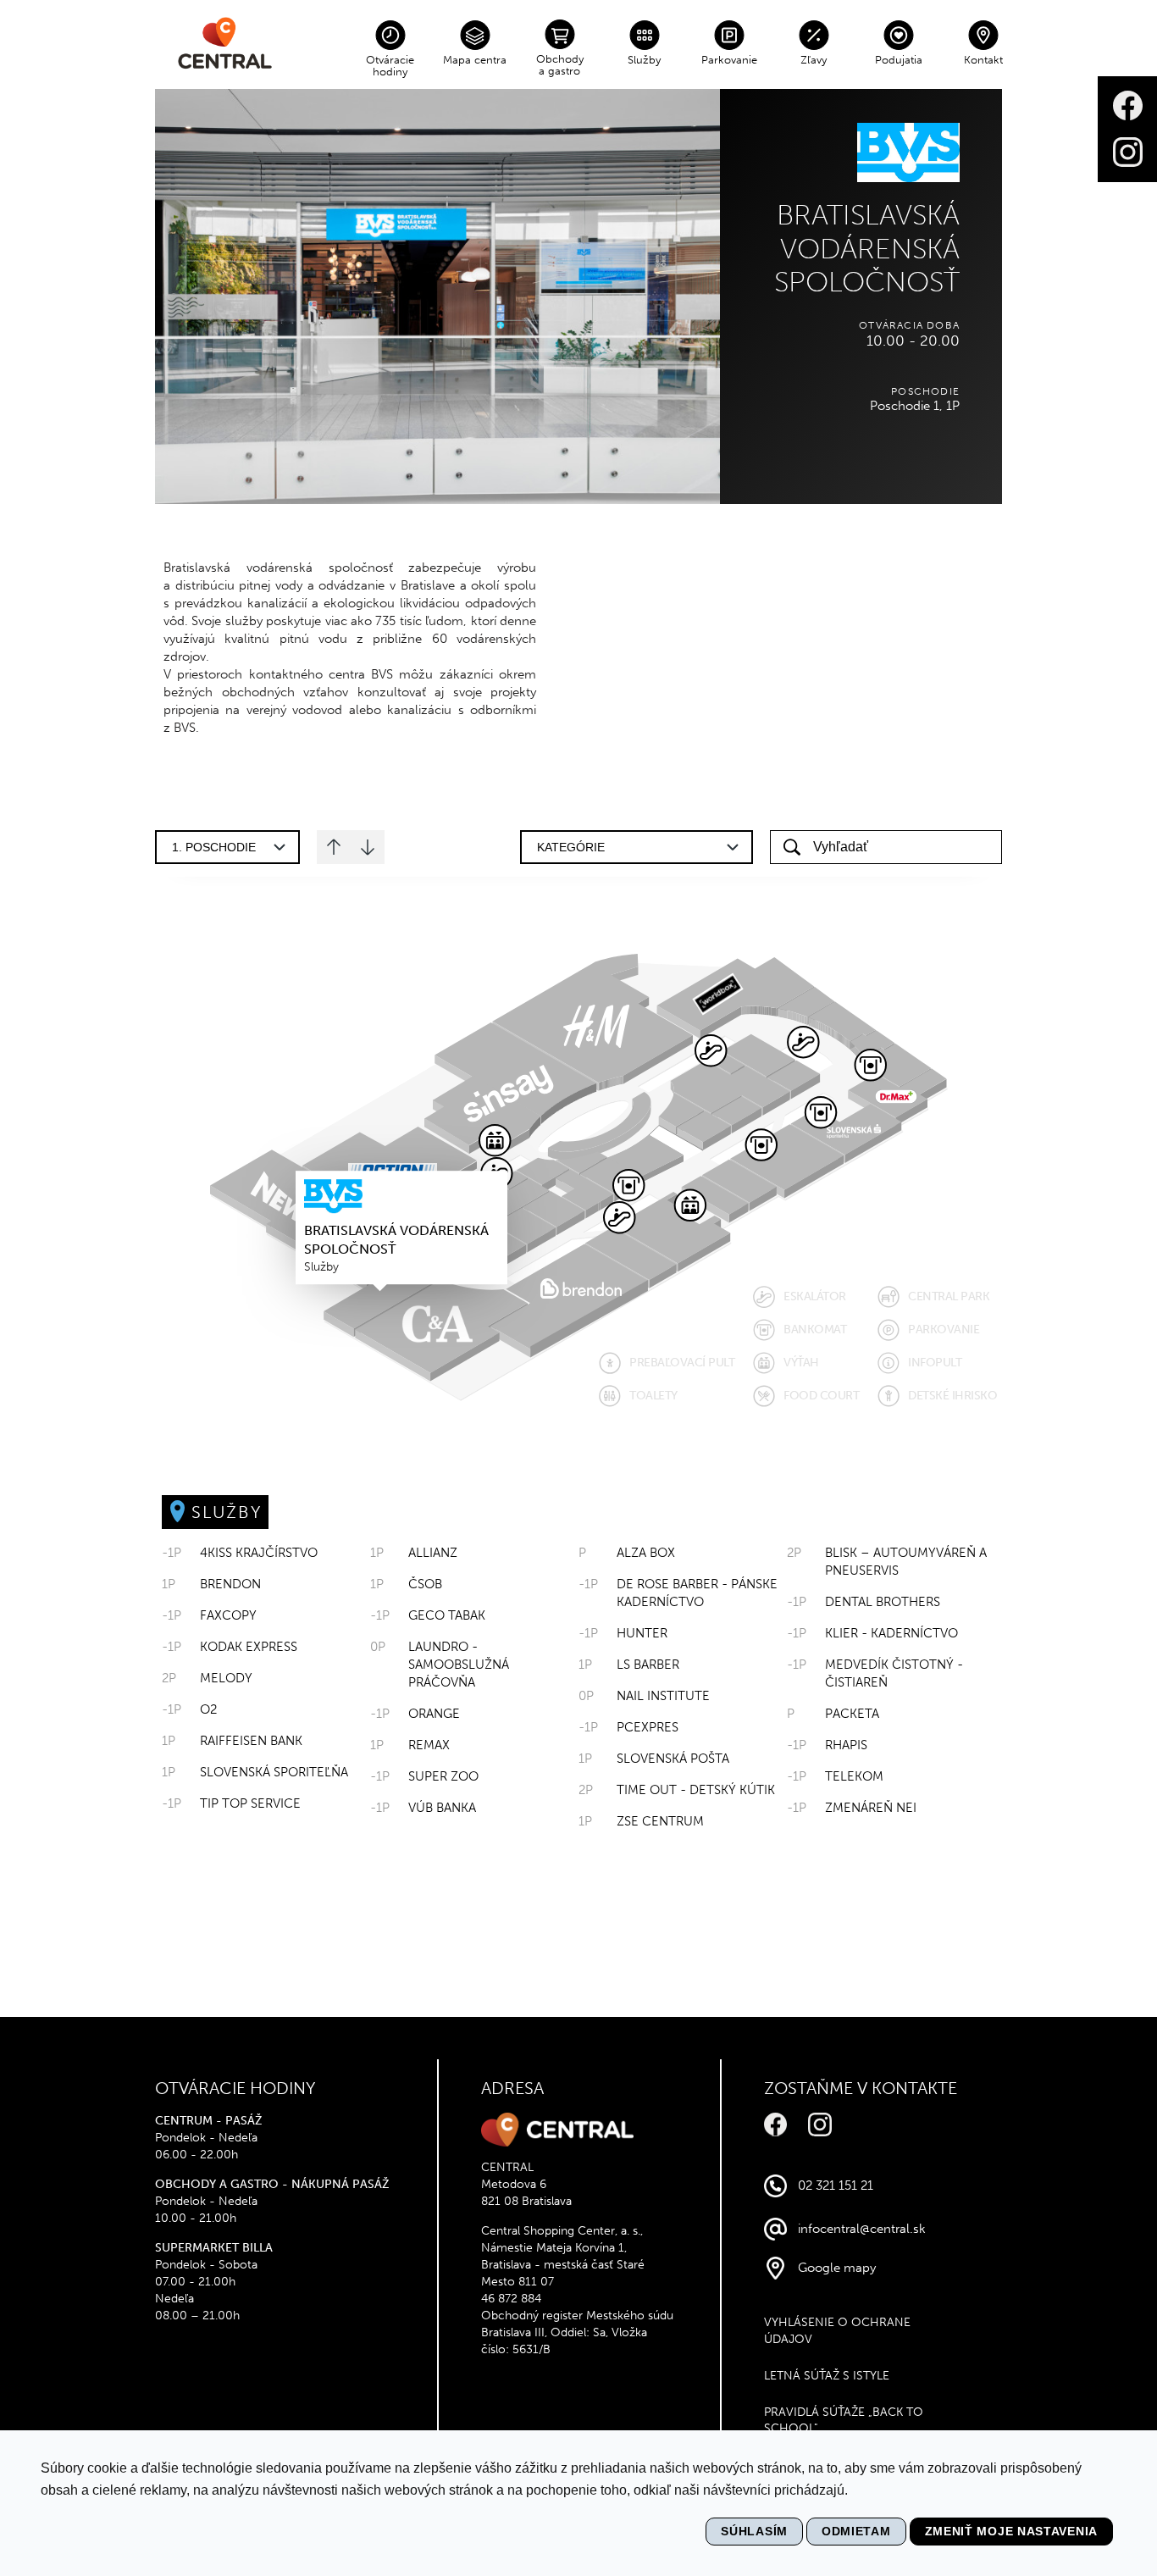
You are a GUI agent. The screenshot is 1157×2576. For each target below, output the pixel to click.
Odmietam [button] (856, 2531)
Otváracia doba (909, 325)
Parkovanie (729, 60)
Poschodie (925, 391)
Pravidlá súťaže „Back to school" (844, 2421)
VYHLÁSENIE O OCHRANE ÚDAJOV (837, 2331)
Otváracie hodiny (390, 66)
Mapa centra (475, 60)
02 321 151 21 (836, 2185)
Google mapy (837, 2268)
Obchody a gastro (560, 65)
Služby (644, 60)
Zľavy (814, 60)
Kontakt (983, 60)
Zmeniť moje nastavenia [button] (1011, 2531)
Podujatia (899, 60)
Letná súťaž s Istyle (827, 2376)
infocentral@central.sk (862, 2229)
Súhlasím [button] (754, 2531)
